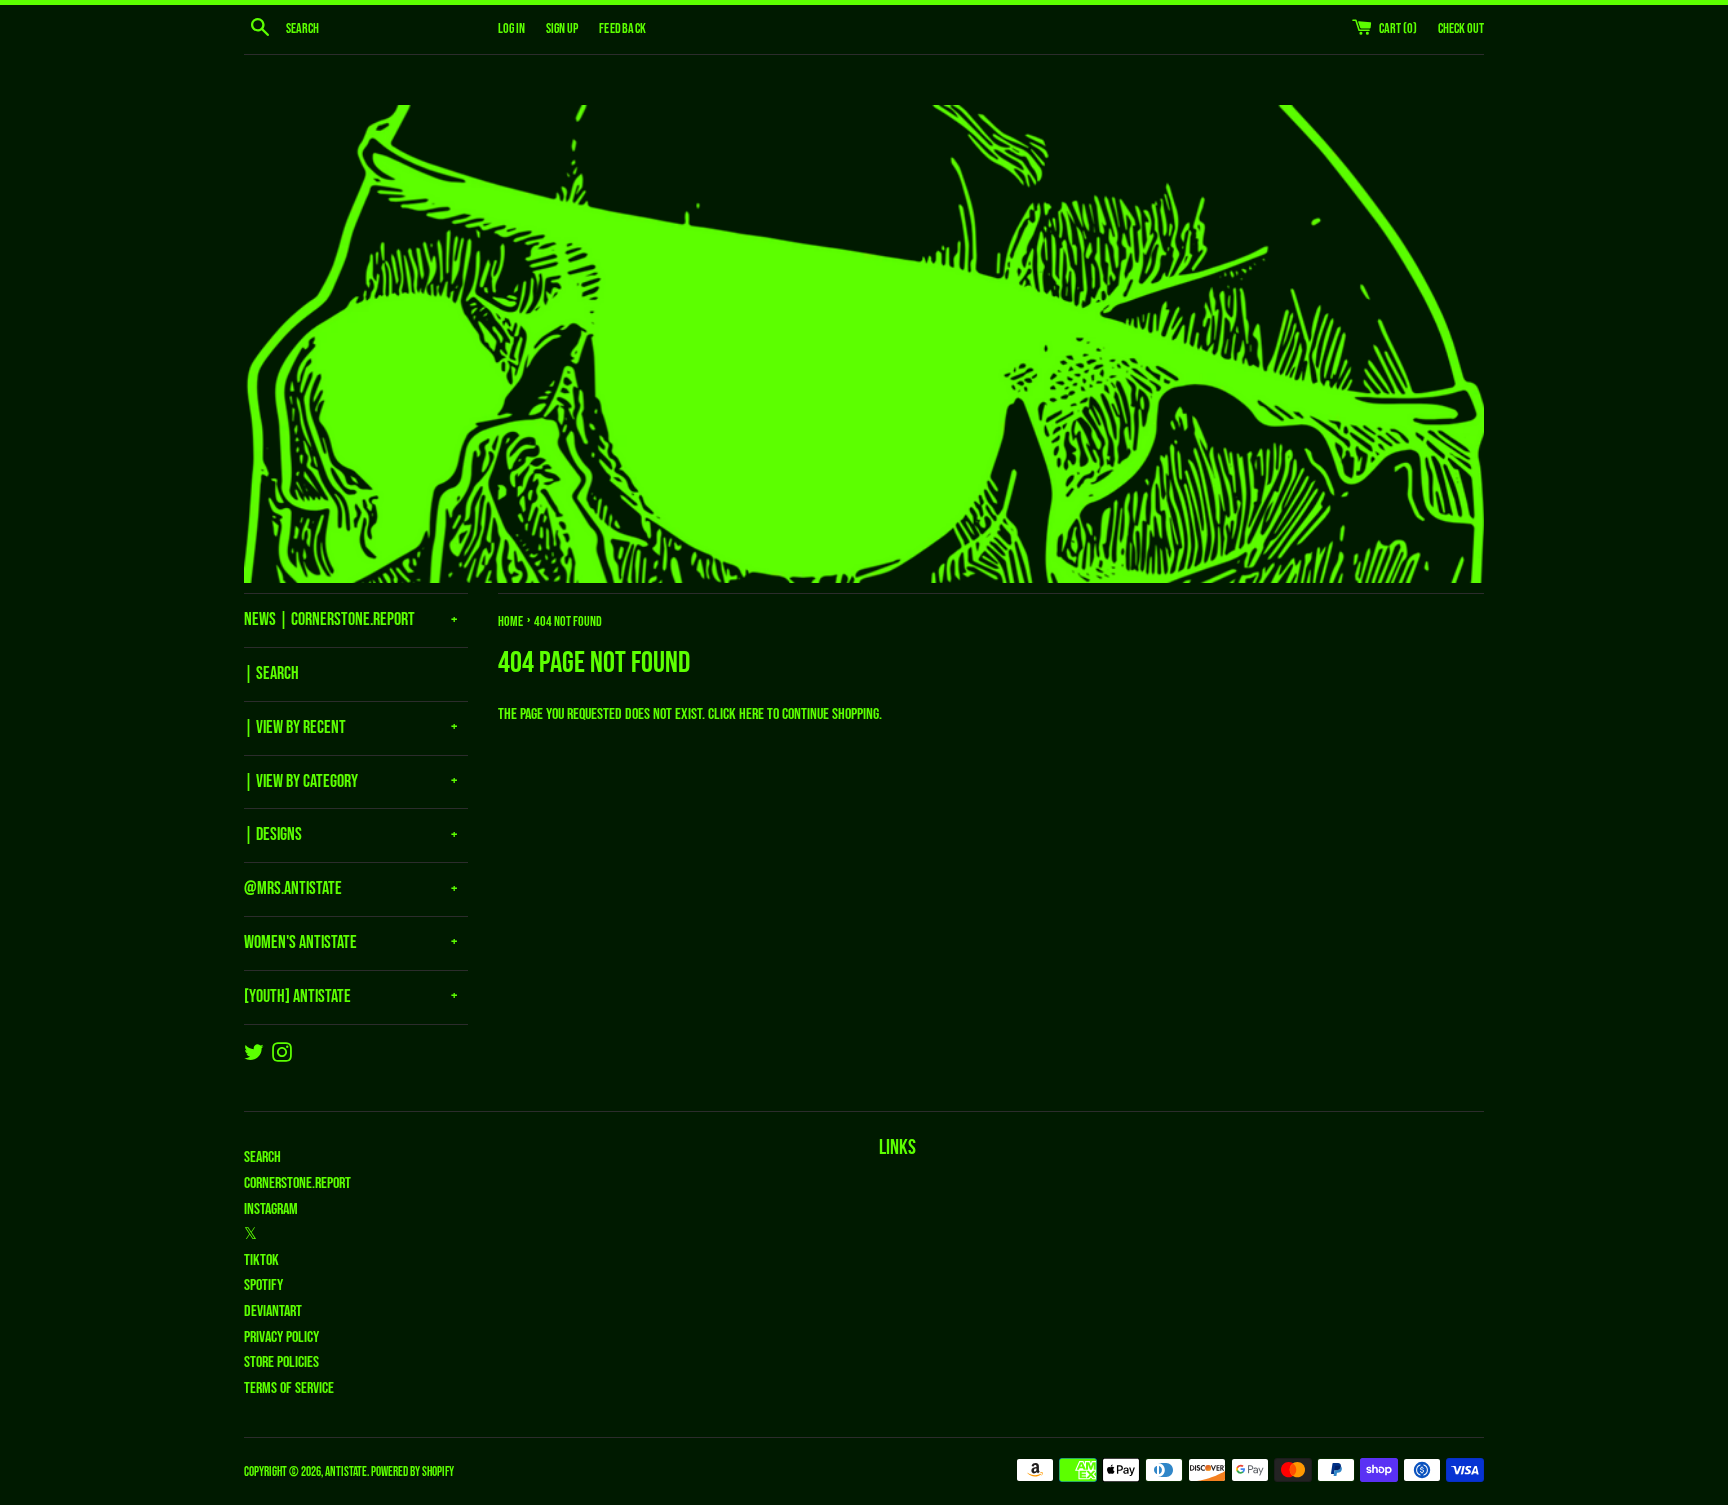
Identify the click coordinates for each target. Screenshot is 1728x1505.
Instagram (271, 1209)
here (751, 714)
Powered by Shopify (412, 1472)
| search (271, 673)
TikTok (261, 1260)
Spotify (263, 1285)
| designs (273, 834)
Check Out (1461, 28)
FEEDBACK (622, 28)
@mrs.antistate (293, 888)
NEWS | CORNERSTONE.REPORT (329, 619)
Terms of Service (289, 1388)
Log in (511, 28)
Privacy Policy (281, 1337)
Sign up (562, 28)
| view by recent (295, 727)
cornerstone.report (297, 1183)
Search (262, 1157)
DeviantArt (273, 1311)
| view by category (301, 781)
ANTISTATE (346, 1472)
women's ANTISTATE (300, 942)
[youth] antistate (297, 996)
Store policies (281, 1362)
